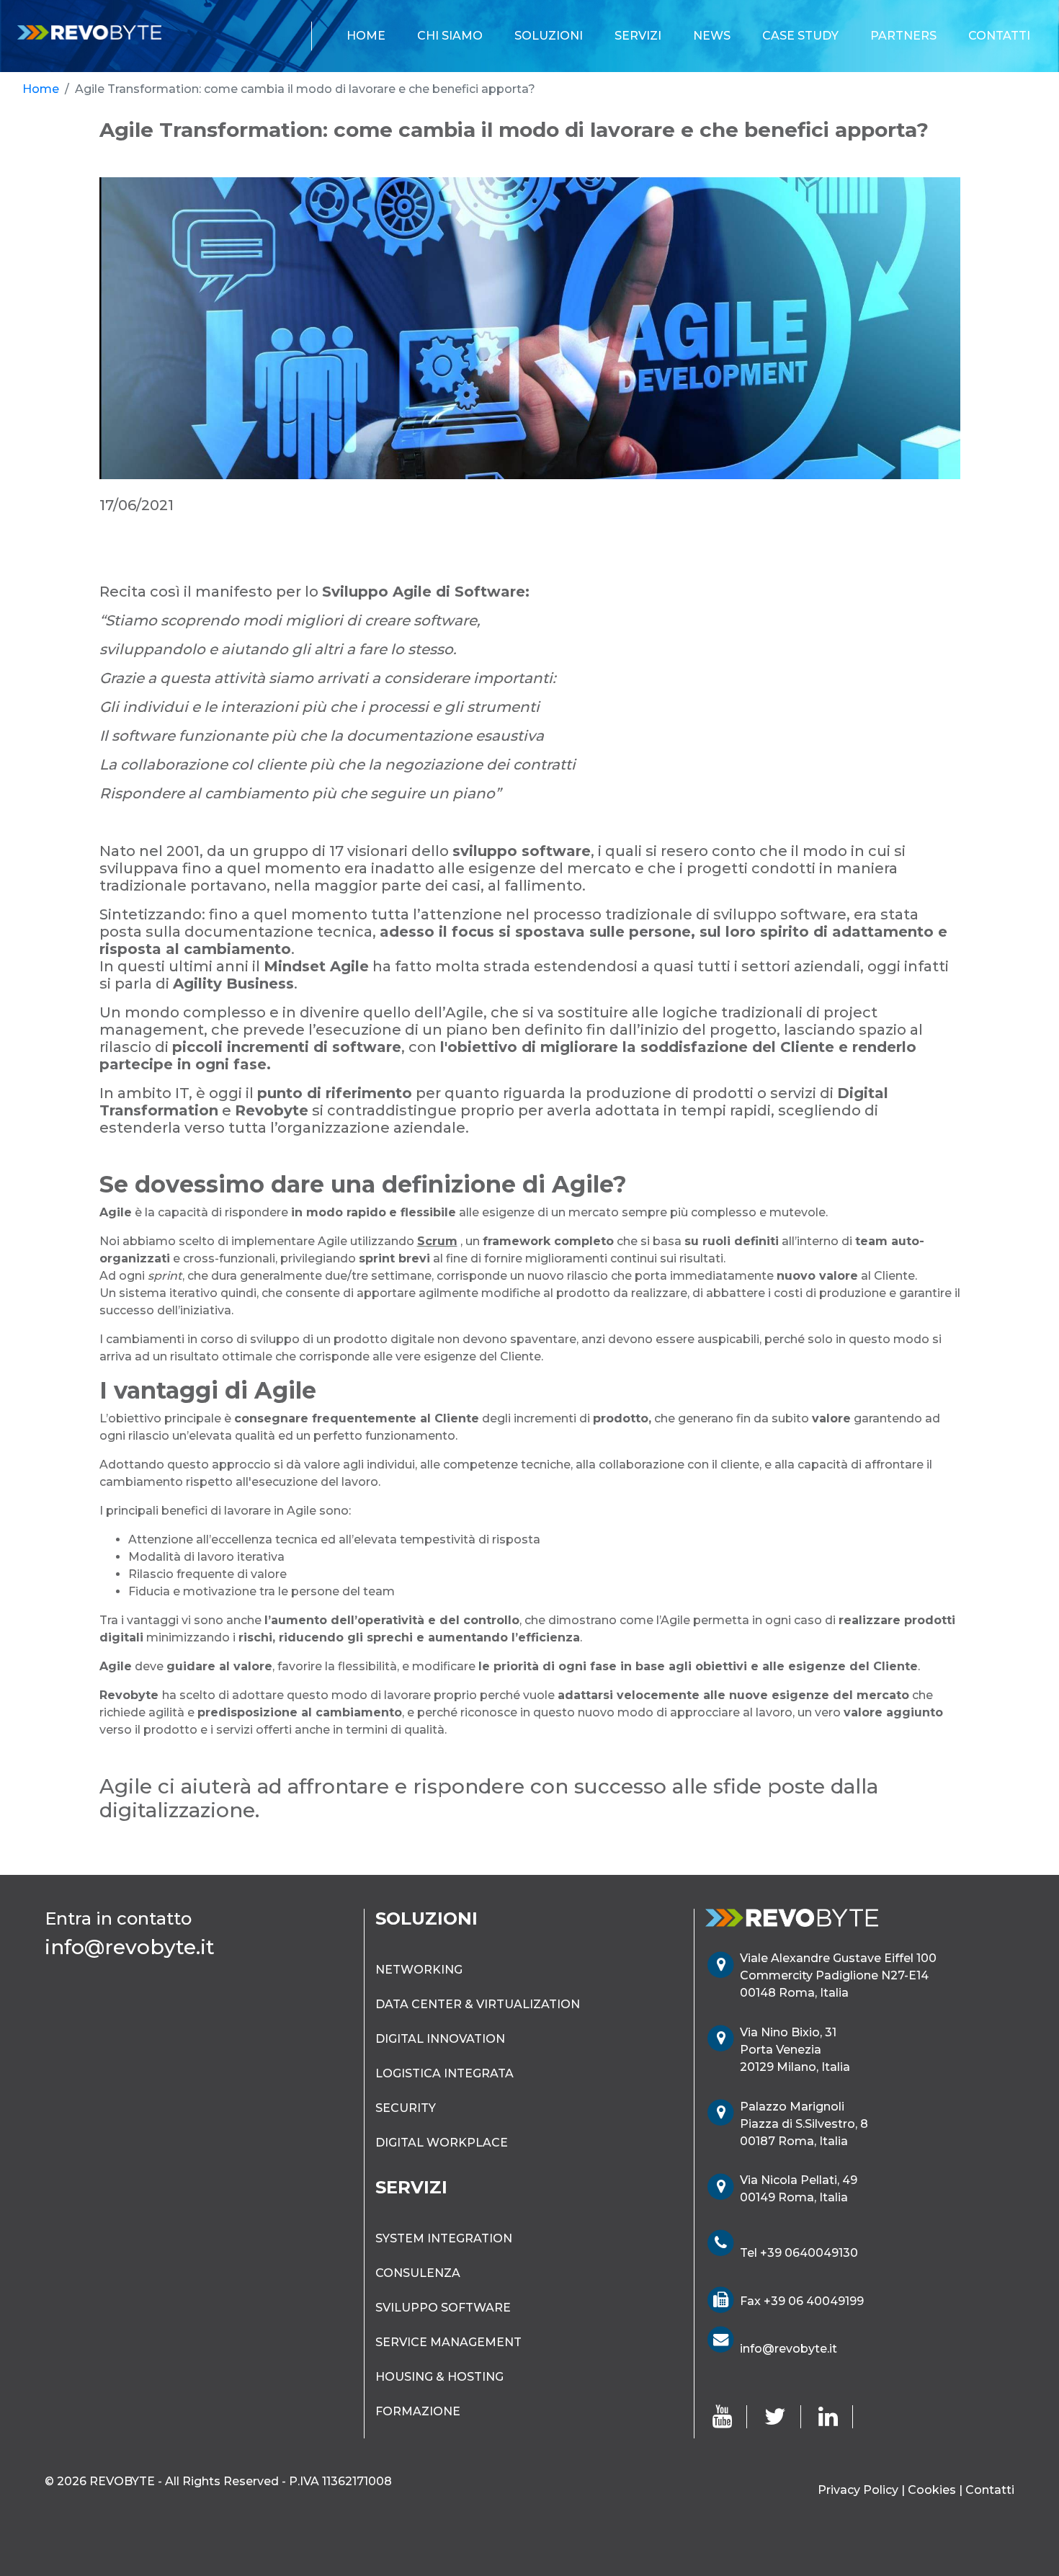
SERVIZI (638, 36)
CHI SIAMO (450, 36)
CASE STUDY (800, 36)
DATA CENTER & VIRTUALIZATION (478, 2004)
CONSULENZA (418, 2273)
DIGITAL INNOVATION (440, 2039)
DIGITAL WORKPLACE (442, 2143)
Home (41, 89)
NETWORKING (419, 1970)
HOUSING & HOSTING (439, 2377)
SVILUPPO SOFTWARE (443, 2308)
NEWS (712, 36)
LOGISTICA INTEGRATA (444, 2073)
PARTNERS (903, 36)
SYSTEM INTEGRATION (444, 2238)
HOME (369, 35)
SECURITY (406, 2108)
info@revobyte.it (788, 2349)
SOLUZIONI (549, 36)
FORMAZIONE (418, 2411)
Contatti (990, 2490)
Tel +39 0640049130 (799, 2253)
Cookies (932, 2490)
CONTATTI (999, 36)
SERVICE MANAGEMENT (448, 2342)
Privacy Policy (858, 2490)
